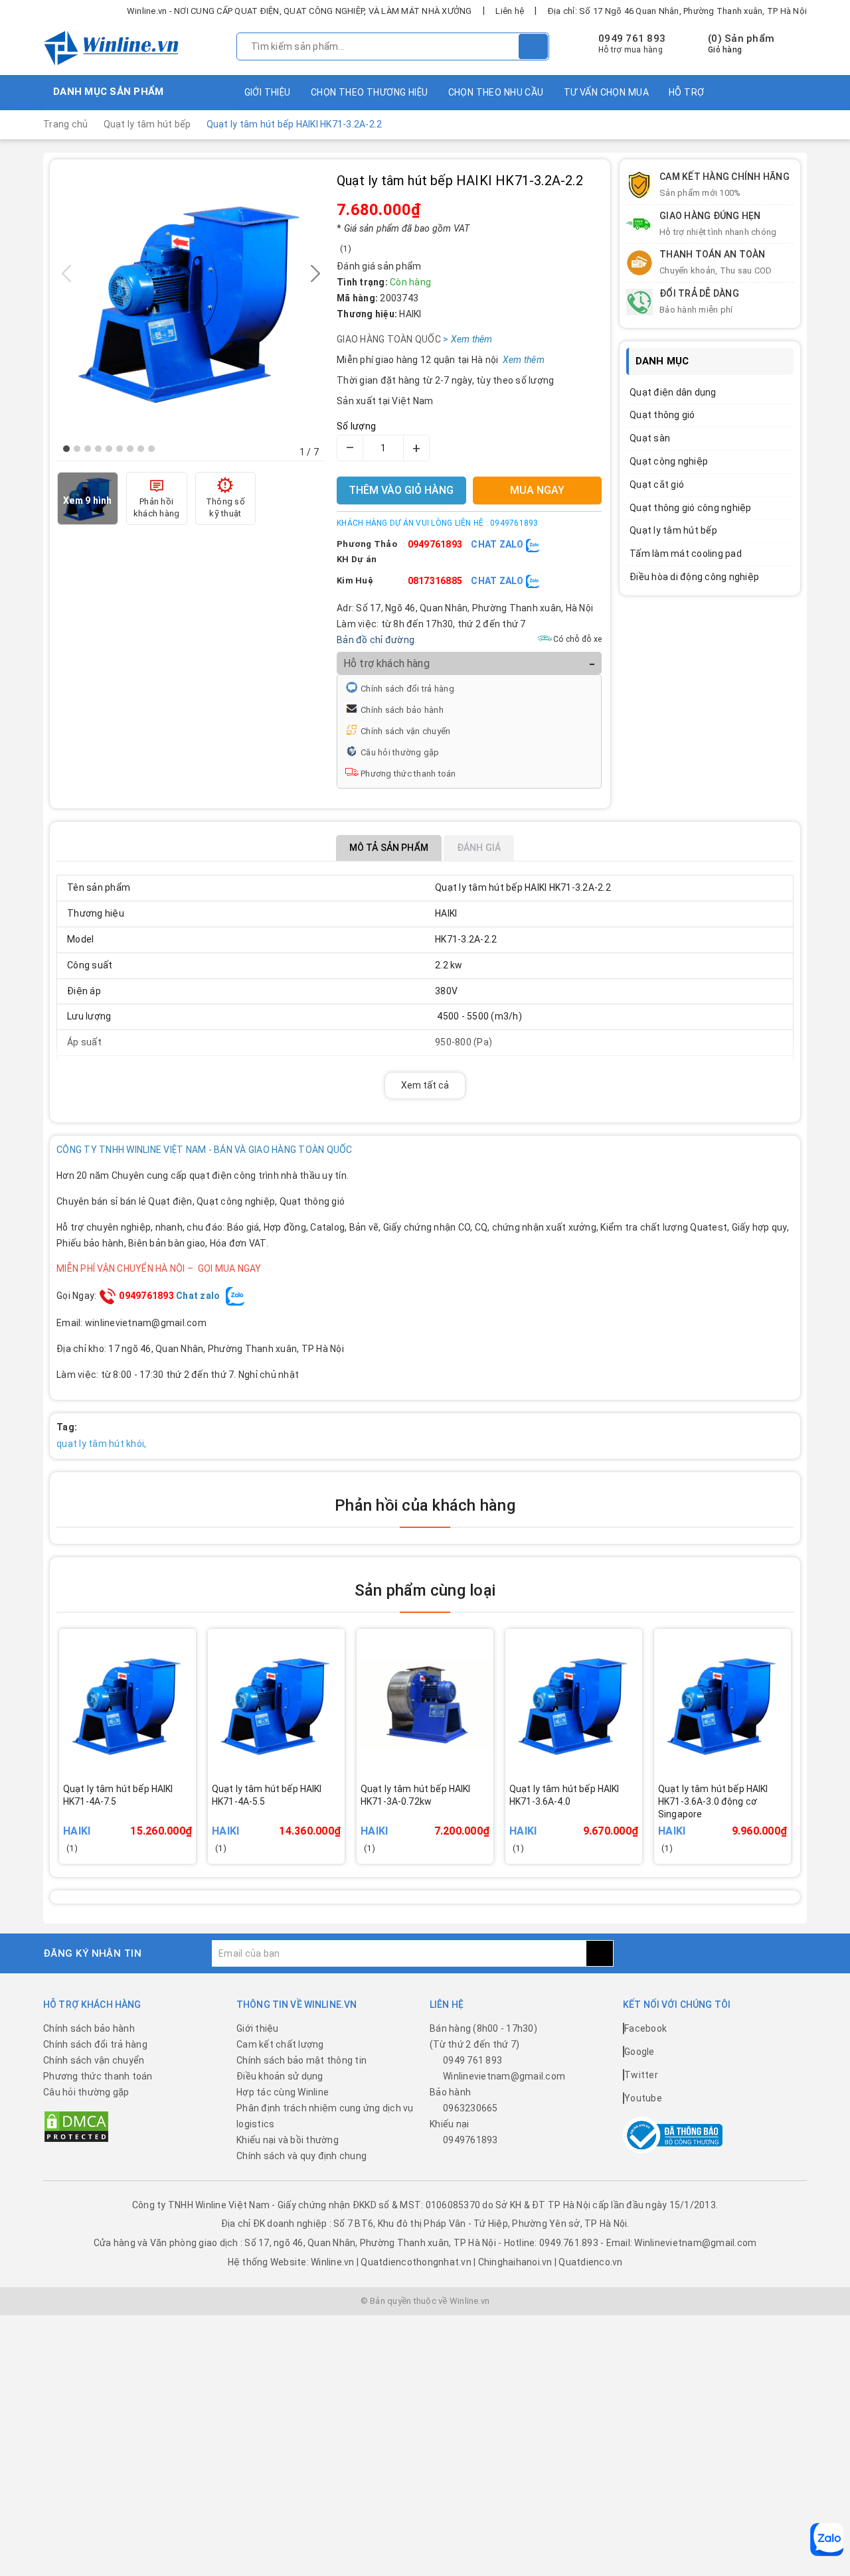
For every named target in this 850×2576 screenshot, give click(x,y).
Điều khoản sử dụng (280, 2076)
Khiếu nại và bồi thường (288, 2140)
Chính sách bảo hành (402, 710)
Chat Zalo (498, 544)
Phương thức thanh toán (408, 774)
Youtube (643, 2098)
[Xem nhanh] (192, 1812)
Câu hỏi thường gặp (400, 752)
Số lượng (356, 426)
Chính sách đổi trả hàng (407, 689)
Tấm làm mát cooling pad (686, 554)
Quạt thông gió (662, 415)
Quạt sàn (650, 438)
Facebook (645, 2028)
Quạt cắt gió (657, 485)
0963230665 (470, 2108)
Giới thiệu (268, 92)
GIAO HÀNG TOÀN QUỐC (408, 339)
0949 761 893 (632, 38)
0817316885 (435, 581)
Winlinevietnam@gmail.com (504, 2076)
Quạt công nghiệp (669, 461)
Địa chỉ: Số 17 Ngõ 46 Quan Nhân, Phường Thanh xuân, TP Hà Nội (677, 11)
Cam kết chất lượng (280, 2044)
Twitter (641, 2075)
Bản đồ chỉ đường (376, 640)
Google (639, 2052)
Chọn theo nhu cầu (496, 92)
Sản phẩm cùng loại (425, 1590)
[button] (66, 449)
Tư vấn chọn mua (606, 92)
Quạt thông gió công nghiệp (691, 508)
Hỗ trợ (687, 92)
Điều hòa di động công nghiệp (694, 577)
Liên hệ (510, 11)
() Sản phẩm (741, 44)
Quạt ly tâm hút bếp (673, 530)
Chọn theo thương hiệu (370, 92)
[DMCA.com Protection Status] (76, 2125)
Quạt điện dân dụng (673, 392)
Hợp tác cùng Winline (283, 2092)
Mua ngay (146, 1821)
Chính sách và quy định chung (301, 2156)
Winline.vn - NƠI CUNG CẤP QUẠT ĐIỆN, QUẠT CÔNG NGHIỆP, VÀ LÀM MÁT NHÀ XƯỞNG (299, 11)
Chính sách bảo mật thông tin (301, 2060)
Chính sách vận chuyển (405, 731)
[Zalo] (827, 2539)
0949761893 (435, 544)
